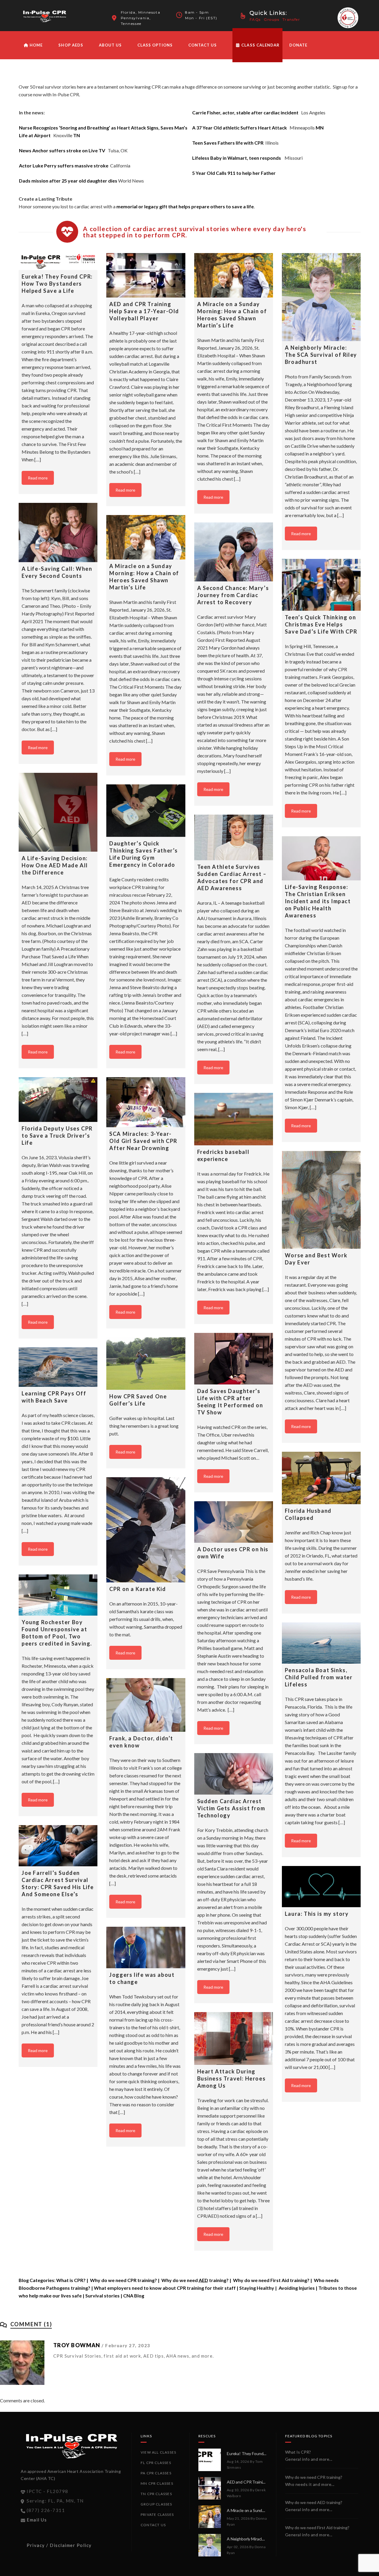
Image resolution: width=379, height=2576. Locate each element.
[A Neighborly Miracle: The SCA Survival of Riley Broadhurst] (321, 297)
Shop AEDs (71, 45)
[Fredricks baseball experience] (234, 1119)
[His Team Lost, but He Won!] (234, 2493)
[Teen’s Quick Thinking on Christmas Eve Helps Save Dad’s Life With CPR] (321, 585)
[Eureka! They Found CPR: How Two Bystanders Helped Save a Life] (58, 262)
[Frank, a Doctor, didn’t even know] (146, 1705)
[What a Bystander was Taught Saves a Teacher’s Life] (321, 2544)
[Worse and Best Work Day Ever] (321, 1200)
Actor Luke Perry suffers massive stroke (64, 166)
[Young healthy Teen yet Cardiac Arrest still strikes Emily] (58, 2096)
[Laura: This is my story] (321, 1887)
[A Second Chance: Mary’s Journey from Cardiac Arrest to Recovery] (234, 552)
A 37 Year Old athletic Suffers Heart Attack (240, 128)
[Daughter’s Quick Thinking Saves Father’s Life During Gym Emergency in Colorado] (146, 811)
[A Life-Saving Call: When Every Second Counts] (58, 533)
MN (320, 128)
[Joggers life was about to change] (146, 1947)
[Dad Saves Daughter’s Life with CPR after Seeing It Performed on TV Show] (234, 1359)
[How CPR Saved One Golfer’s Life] (146, 1364)
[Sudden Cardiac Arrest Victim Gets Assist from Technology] (234, 1774)
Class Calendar (260, 45)
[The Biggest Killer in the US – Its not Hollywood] (321, 2401)
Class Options (155, 45)
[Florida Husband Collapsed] (321, 1478)
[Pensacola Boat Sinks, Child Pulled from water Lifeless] (321, 1643)
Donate (298, 45)
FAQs (255, 19)
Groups (272, 19)
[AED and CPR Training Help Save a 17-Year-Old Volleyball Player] (146, 275)
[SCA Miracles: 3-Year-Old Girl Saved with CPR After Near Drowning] (146, 1102)
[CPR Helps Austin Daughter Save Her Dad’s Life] (58, 2357)
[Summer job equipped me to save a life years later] (234, 2281)
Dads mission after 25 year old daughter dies (68, 181)
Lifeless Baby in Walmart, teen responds (237, 158)
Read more (38, 478)
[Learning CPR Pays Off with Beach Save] (58, 1367)
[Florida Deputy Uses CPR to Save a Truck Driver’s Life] (58, 1100)
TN (77, 135)
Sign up (340, 87)
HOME (36, 45)
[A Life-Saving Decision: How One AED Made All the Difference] (58, 812)
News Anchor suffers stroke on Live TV (62, 150)
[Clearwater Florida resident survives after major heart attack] (146, 2182)
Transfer (291, 19)
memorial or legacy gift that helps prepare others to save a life (185, 206)
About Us (110, 45)
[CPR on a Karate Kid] (146, 1530)
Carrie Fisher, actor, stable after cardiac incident (245, 112)
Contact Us (203, 45)
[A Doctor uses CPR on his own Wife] (234, 1522)
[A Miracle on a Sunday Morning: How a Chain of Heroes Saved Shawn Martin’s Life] (234, 275)
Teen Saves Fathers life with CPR (228, 143)
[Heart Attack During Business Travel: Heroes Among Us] (234, 2038)
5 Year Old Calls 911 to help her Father (234, 173)
